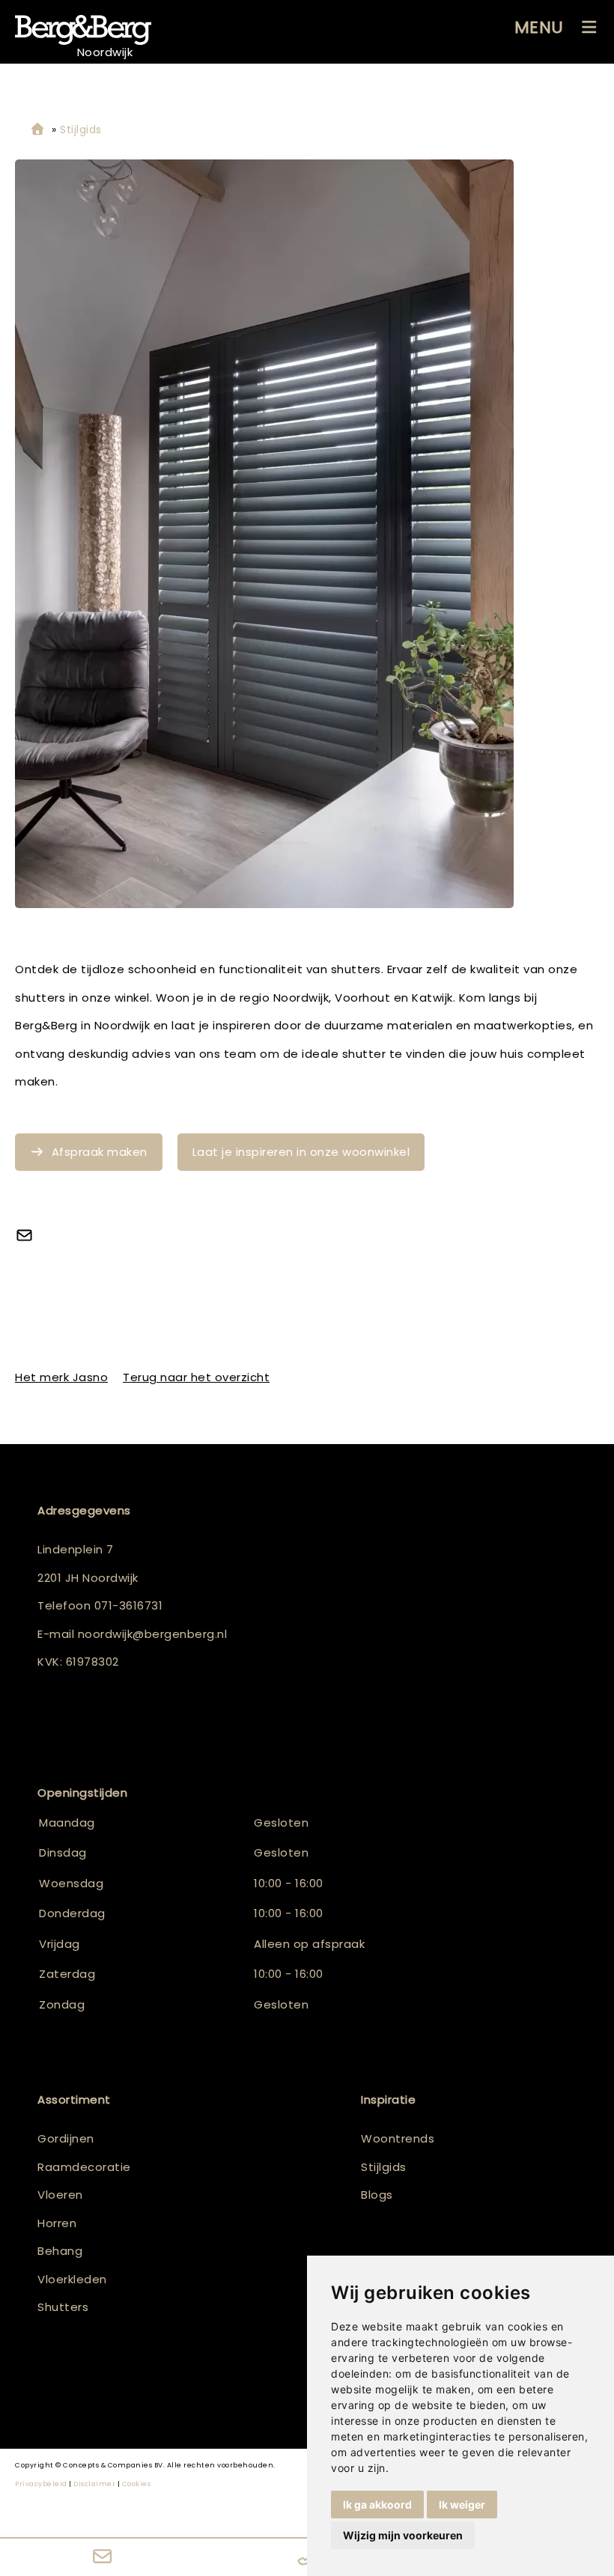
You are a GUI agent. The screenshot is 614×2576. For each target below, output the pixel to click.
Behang (60, 2251)
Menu (539, 27)
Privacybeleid (41, 2484)
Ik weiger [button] (462, 2505)
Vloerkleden (72, 2279)
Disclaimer (94, 2484)
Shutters (63, 2307)
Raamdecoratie (84, 2167)
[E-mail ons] (102, 2557)
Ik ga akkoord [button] (377, 2505)
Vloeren (60, 2195)
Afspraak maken (100, 1152)
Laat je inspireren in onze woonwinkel (301, 1152)
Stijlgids (384, 2167)
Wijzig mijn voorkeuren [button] (403, 2535)
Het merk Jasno (61, 1377)
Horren (57, 2223)
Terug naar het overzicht (196, 1377)
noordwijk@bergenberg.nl (153, 1634)
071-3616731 (129, 1605)
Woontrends (398, 2138)
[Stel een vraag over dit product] (30, 1237)
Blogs (377, 2195)
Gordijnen (66, 2138)
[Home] (37, 130)
